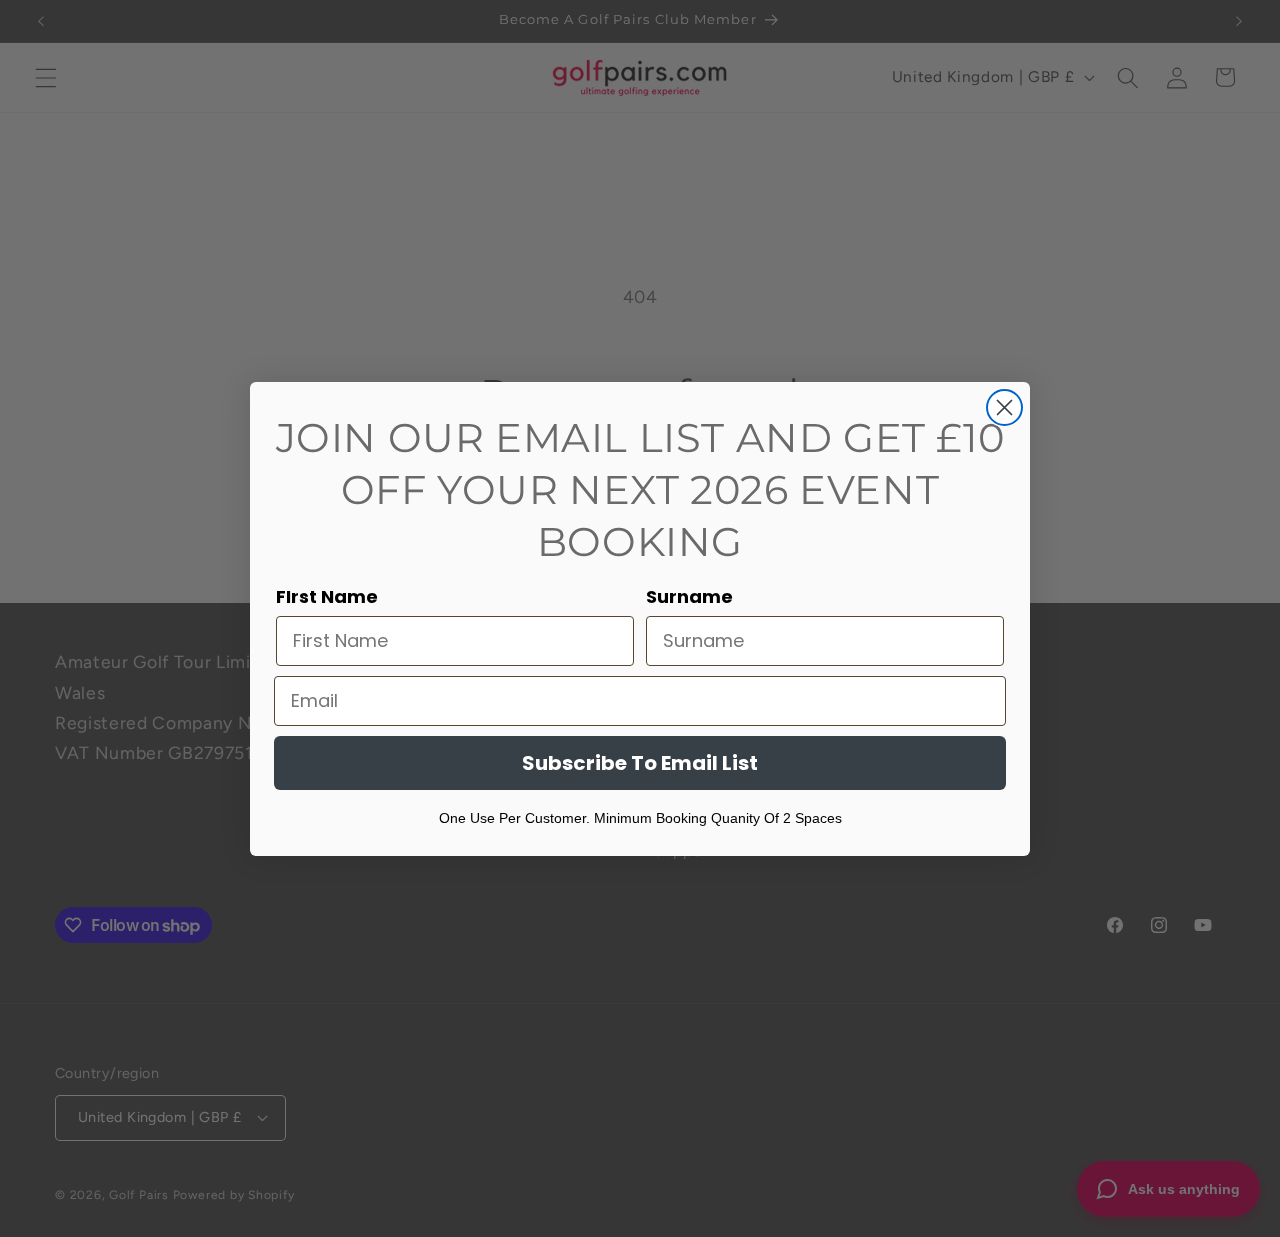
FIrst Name (327, 596)
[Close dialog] (1004, 407)
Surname (689, 596)
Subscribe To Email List (640, 763)
